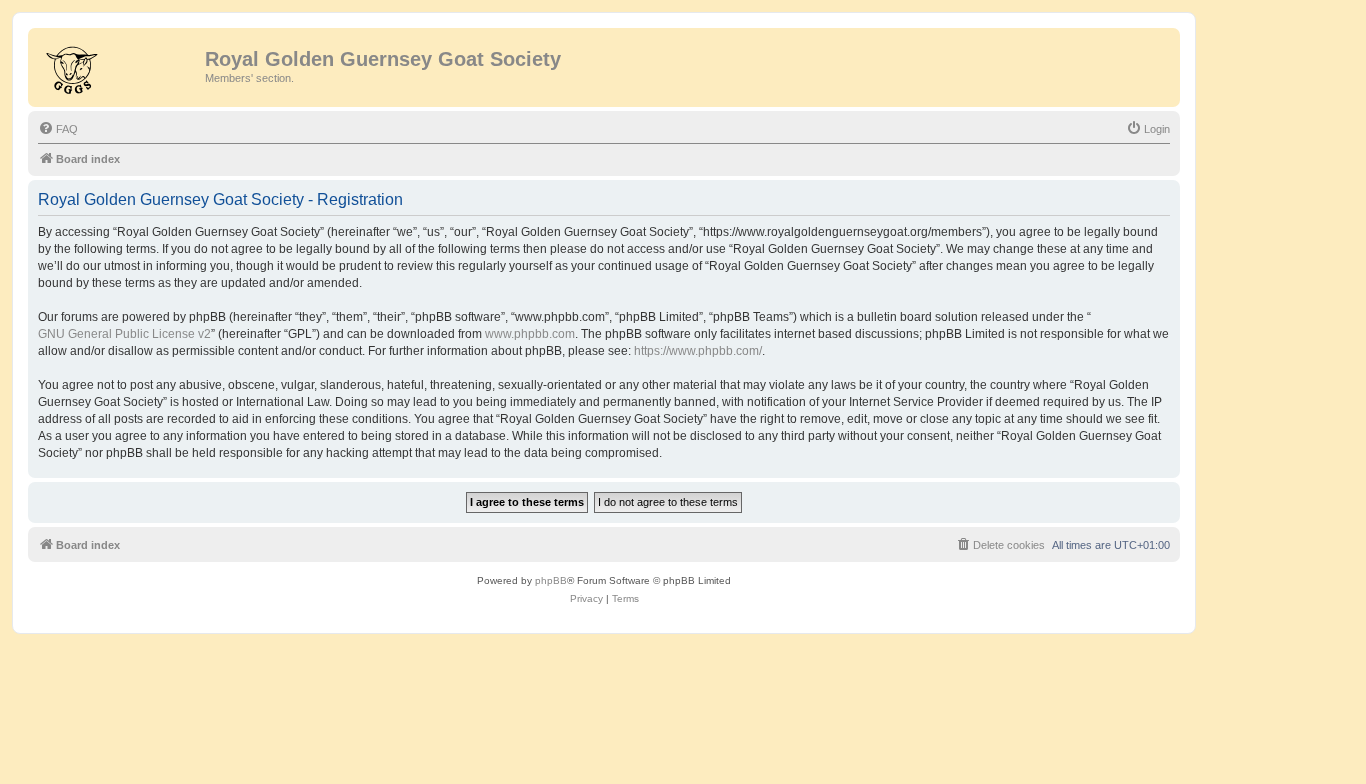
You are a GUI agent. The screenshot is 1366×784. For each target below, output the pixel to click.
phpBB (551, 580)
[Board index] (119, 65)
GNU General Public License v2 (124, 334)
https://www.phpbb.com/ (698, 351)
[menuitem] (58, 129)
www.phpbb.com (530, 334)
